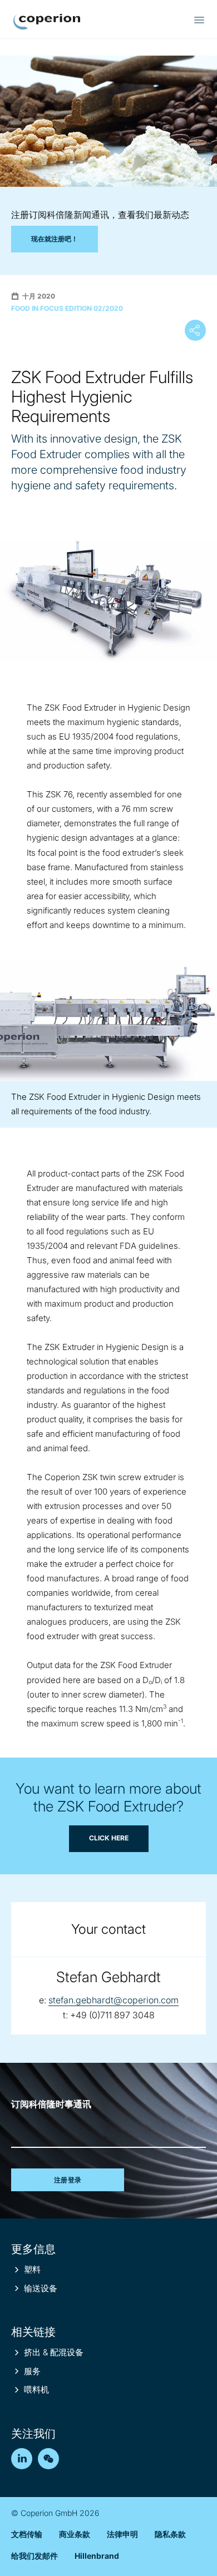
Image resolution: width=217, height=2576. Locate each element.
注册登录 (68, 2180)
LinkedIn (22, 2459)
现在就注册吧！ (55, 239)
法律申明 (122, 2534)
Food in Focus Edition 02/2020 (67, 308)
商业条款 (75, 2534)
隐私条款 (170, 2534)
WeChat (48, 2459)
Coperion (47, 22)
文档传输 (27, 2534)
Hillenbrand (97, 2556)
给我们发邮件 (34, 2556)
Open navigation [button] (199, 20)
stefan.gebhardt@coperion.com (114, 2000)
